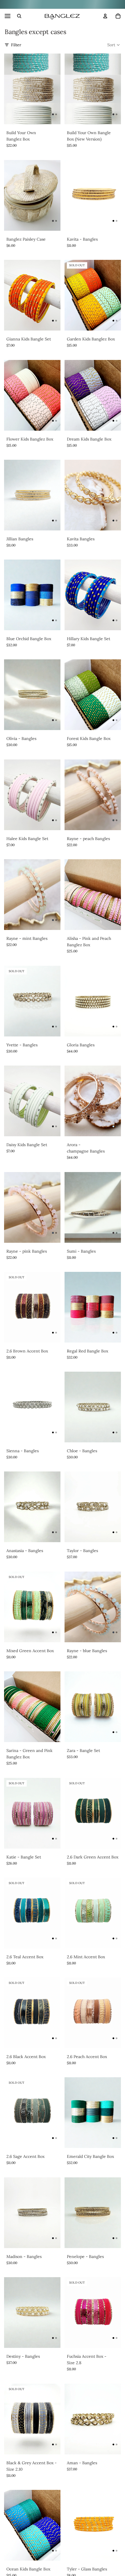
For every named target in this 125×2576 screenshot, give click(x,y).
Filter (16, 45)
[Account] (105, 16)
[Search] (19, 16)
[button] (114, 45)
